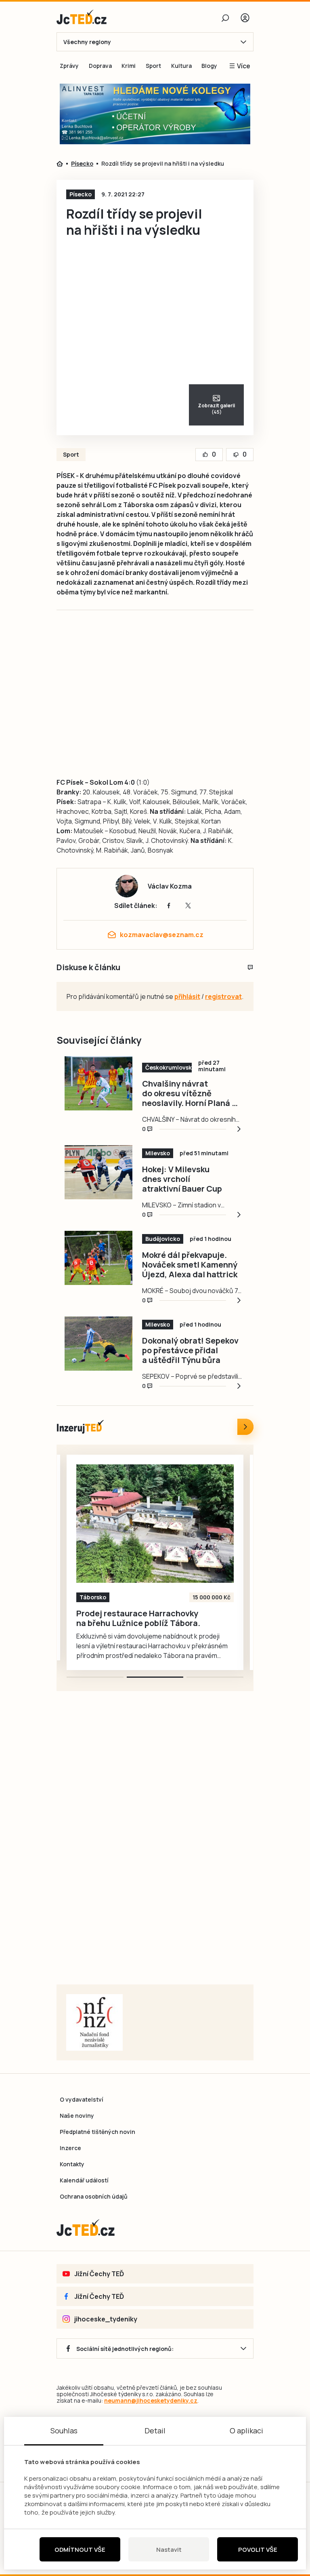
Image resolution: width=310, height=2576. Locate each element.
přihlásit (187, 996)
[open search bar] (225, 18)
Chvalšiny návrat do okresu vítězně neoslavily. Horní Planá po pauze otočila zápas (192, 1093)
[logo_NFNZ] (94, 2022)
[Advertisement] (185, 702)
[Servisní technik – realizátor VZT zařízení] (155, 1524)
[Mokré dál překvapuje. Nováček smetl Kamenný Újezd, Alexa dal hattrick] (98, 1258)
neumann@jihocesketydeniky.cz (151, 2400)
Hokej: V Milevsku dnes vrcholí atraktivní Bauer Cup (182, 1179)
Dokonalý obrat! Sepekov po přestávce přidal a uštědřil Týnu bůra (190, 1350)
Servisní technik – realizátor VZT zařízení (121, 1618)
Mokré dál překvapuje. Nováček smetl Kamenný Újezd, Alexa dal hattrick (190, 1265)
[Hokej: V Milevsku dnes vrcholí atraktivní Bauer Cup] (98, 1172)
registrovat (223, 996)
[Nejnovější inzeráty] (245, 1427)
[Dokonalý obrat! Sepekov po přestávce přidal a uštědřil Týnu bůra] (98, 1344)
